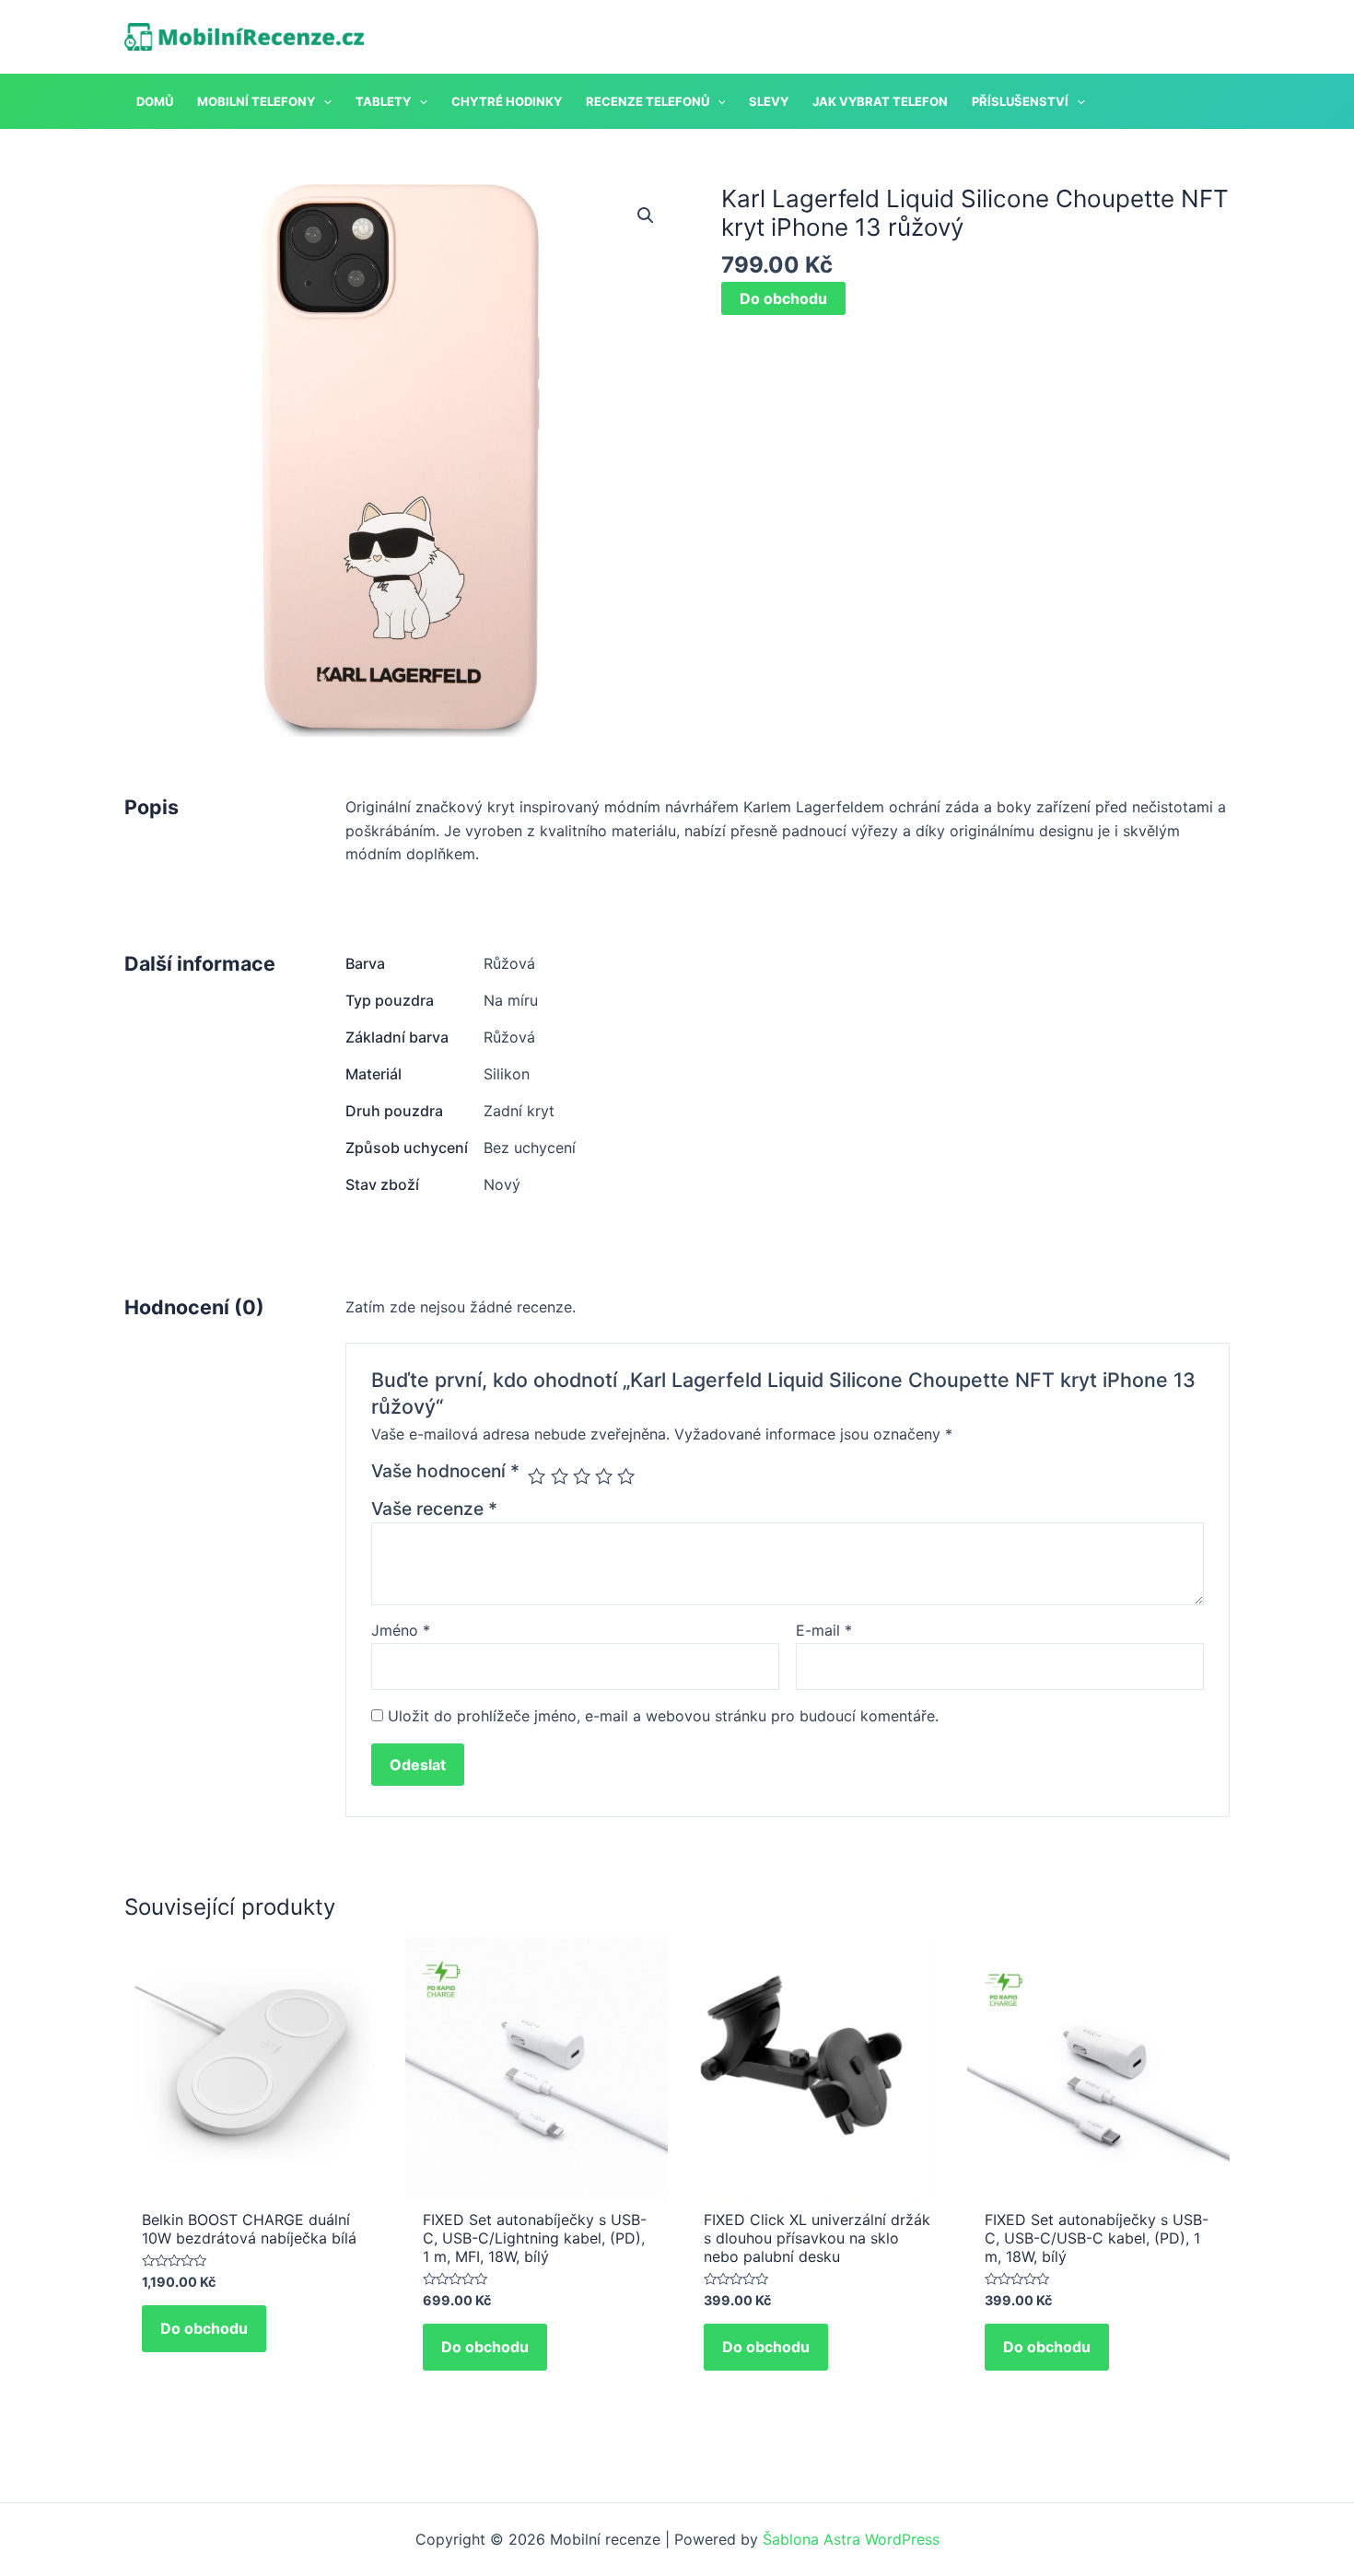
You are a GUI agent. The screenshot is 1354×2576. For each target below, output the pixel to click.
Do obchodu (783, 298)
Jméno (401, 1630)
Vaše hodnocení (445, 1471)
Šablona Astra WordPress (851, 2539)
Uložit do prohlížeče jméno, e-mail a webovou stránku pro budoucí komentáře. (663, 1716)
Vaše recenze (434, 1509)
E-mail (824, 1630)
